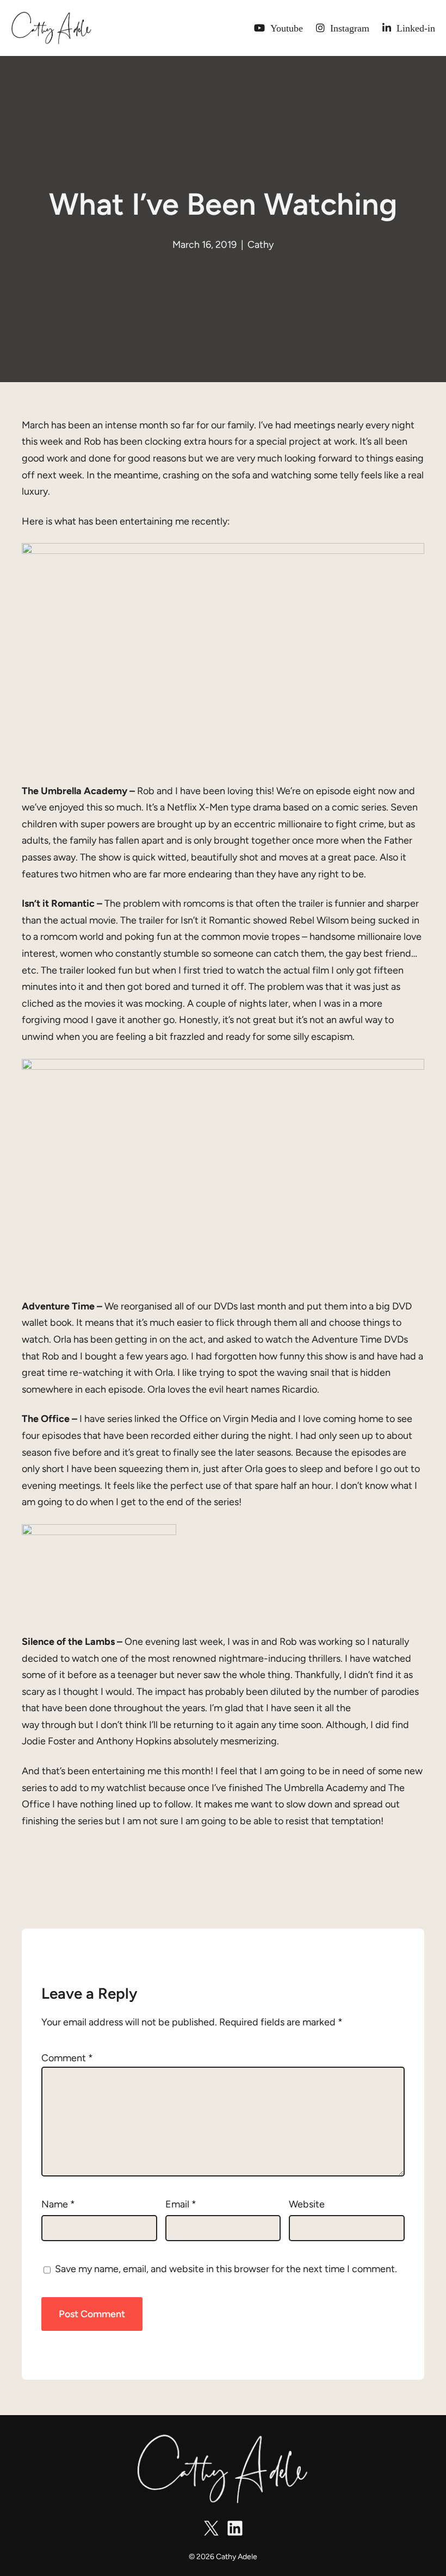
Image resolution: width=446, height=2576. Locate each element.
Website (307, 2204)
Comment (67, 2058)
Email (181, 2204)
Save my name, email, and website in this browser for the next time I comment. (226, 2269)
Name (58, 2204)
